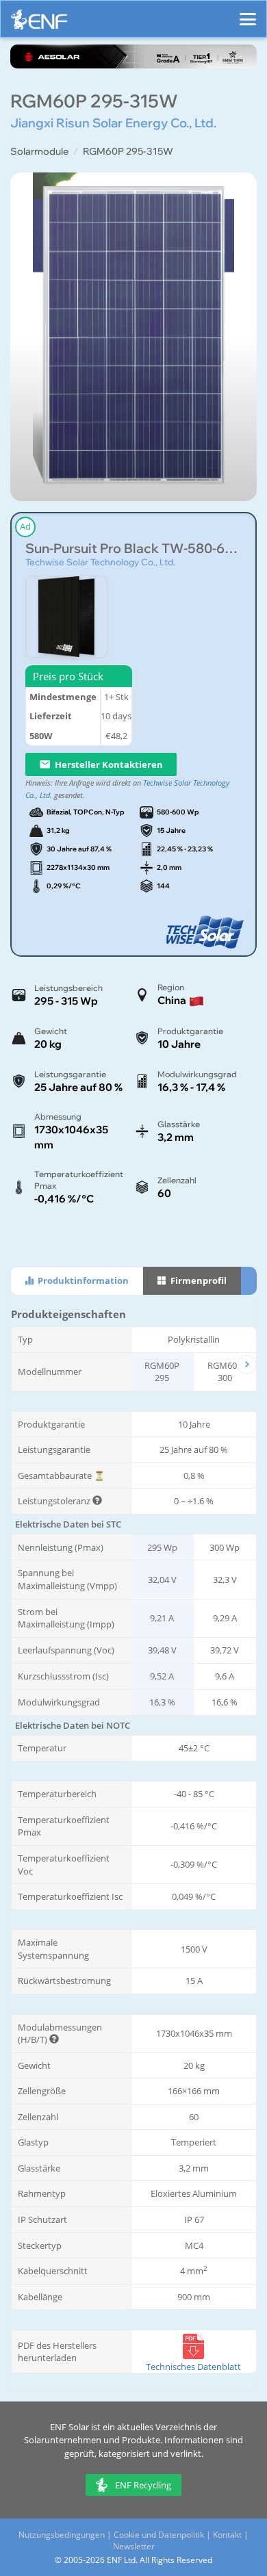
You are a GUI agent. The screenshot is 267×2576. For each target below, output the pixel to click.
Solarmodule (39, 151)
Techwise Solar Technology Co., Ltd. (100, 562)
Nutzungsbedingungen (62, 2535)
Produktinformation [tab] (82, 1280)
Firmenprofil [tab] (198, 1280)
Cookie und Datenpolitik (159, 2535)
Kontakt (227, 2535)
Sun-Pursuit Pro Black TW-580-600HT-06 (133, 549)
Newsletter (134, 2546)
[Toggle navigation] (248, 13)
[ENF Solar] (39, 23)
